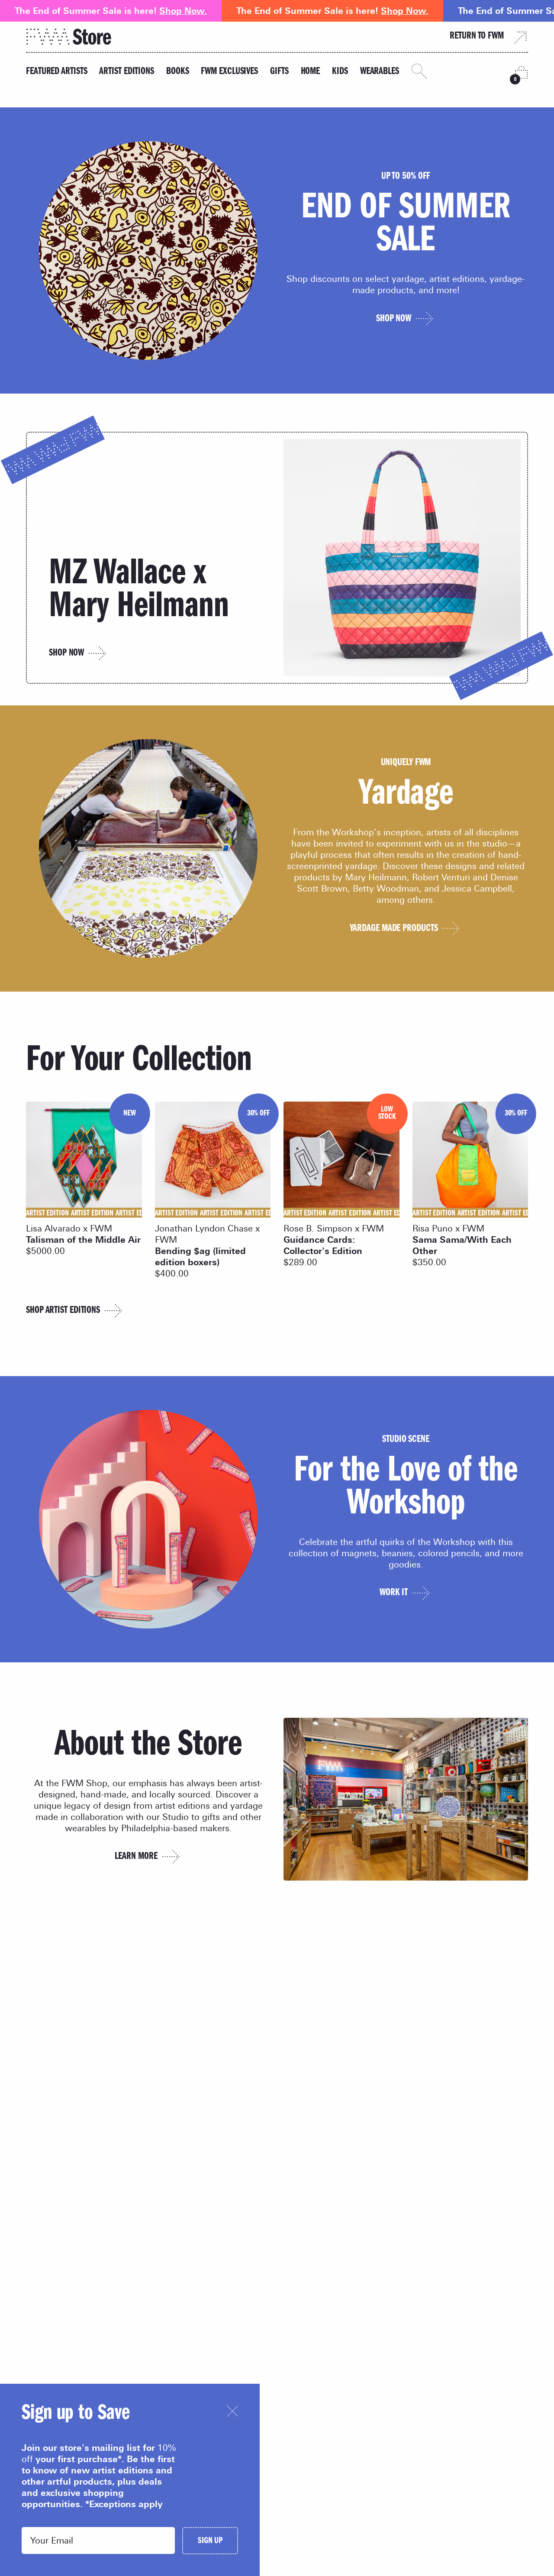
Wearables (380, 72)
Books (178, 72)
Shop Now (66, 654)
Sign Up (210, 2542)
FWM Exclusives (229, 72)
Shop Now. (183, 11)
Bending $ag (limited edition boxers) (200, 1257)
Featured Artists (56, 72)
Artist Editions (127, 72)
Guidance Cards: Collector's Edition (323, 1245)
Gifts (279, 72)
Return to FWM (477, 37)
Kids (340, 72)
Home (311, 72)
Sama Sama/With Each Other (462, 1245)
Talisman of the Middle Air (83, 1240)
